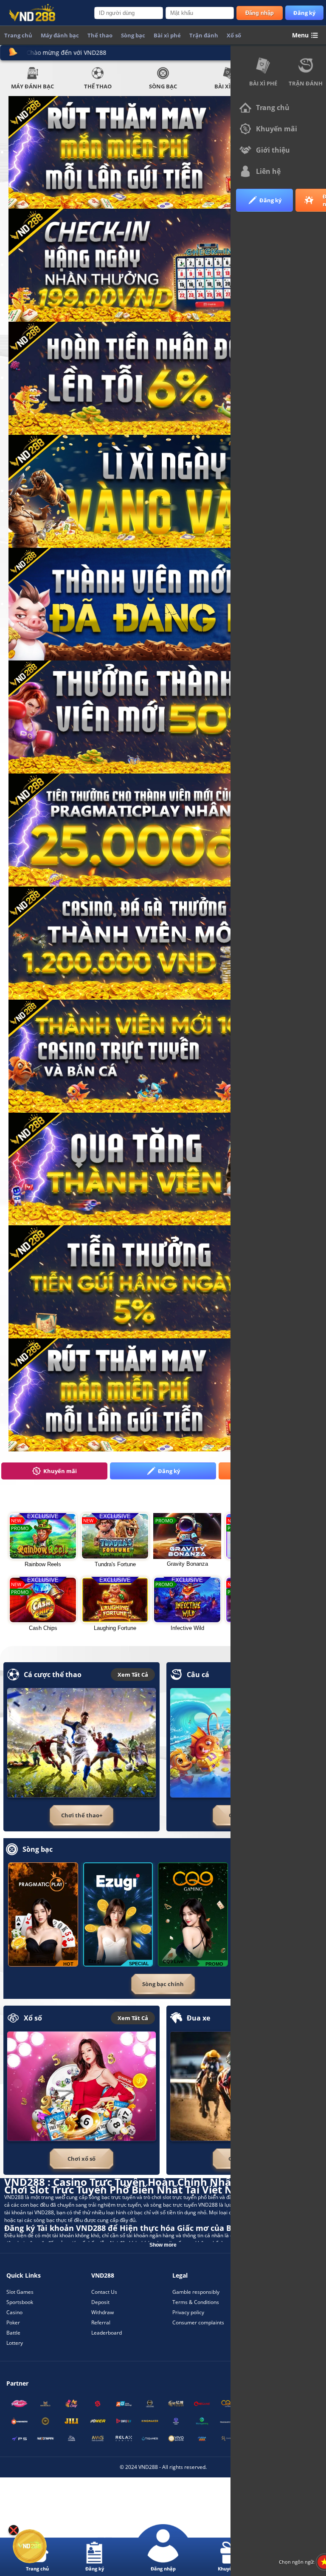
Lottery (15, 2343)
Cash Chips (43, 1628)
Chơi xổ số (81, 2159)
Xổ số (234, 35)
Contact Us (104, 2292)
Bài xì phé (263, 83)
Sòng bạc (163, 86)
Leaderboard (107, 2333)
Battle (13, 2333)
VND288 (14, 2197)
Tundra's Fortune (115, 1564)
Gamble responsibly (196, 2292)
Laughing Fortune (115, 1628)
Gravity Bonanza (187, 1564)
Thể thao (98, 86)
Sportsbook (20, 2302)
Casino (14, 2312)
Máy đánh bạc (32, 86)
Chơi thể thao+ (82, 1815)
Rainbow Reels (43, 1564)
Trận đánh (204, 35)
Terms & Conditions (196, 2302)
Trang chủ (18, 35)
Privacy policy (188, 2312)
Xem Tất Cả (133, 1675)
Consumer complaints (198, 2322)
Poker (13, 2322)
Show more (163, 2245)
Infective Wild (187, 1628)
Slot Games (20, 2292)
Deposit (100, 2302)
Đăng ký (304, 13)
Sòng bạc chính (163, 1984)
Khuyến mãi (60, 1471)
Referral (101, 2322)
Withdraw (103, 2312)
